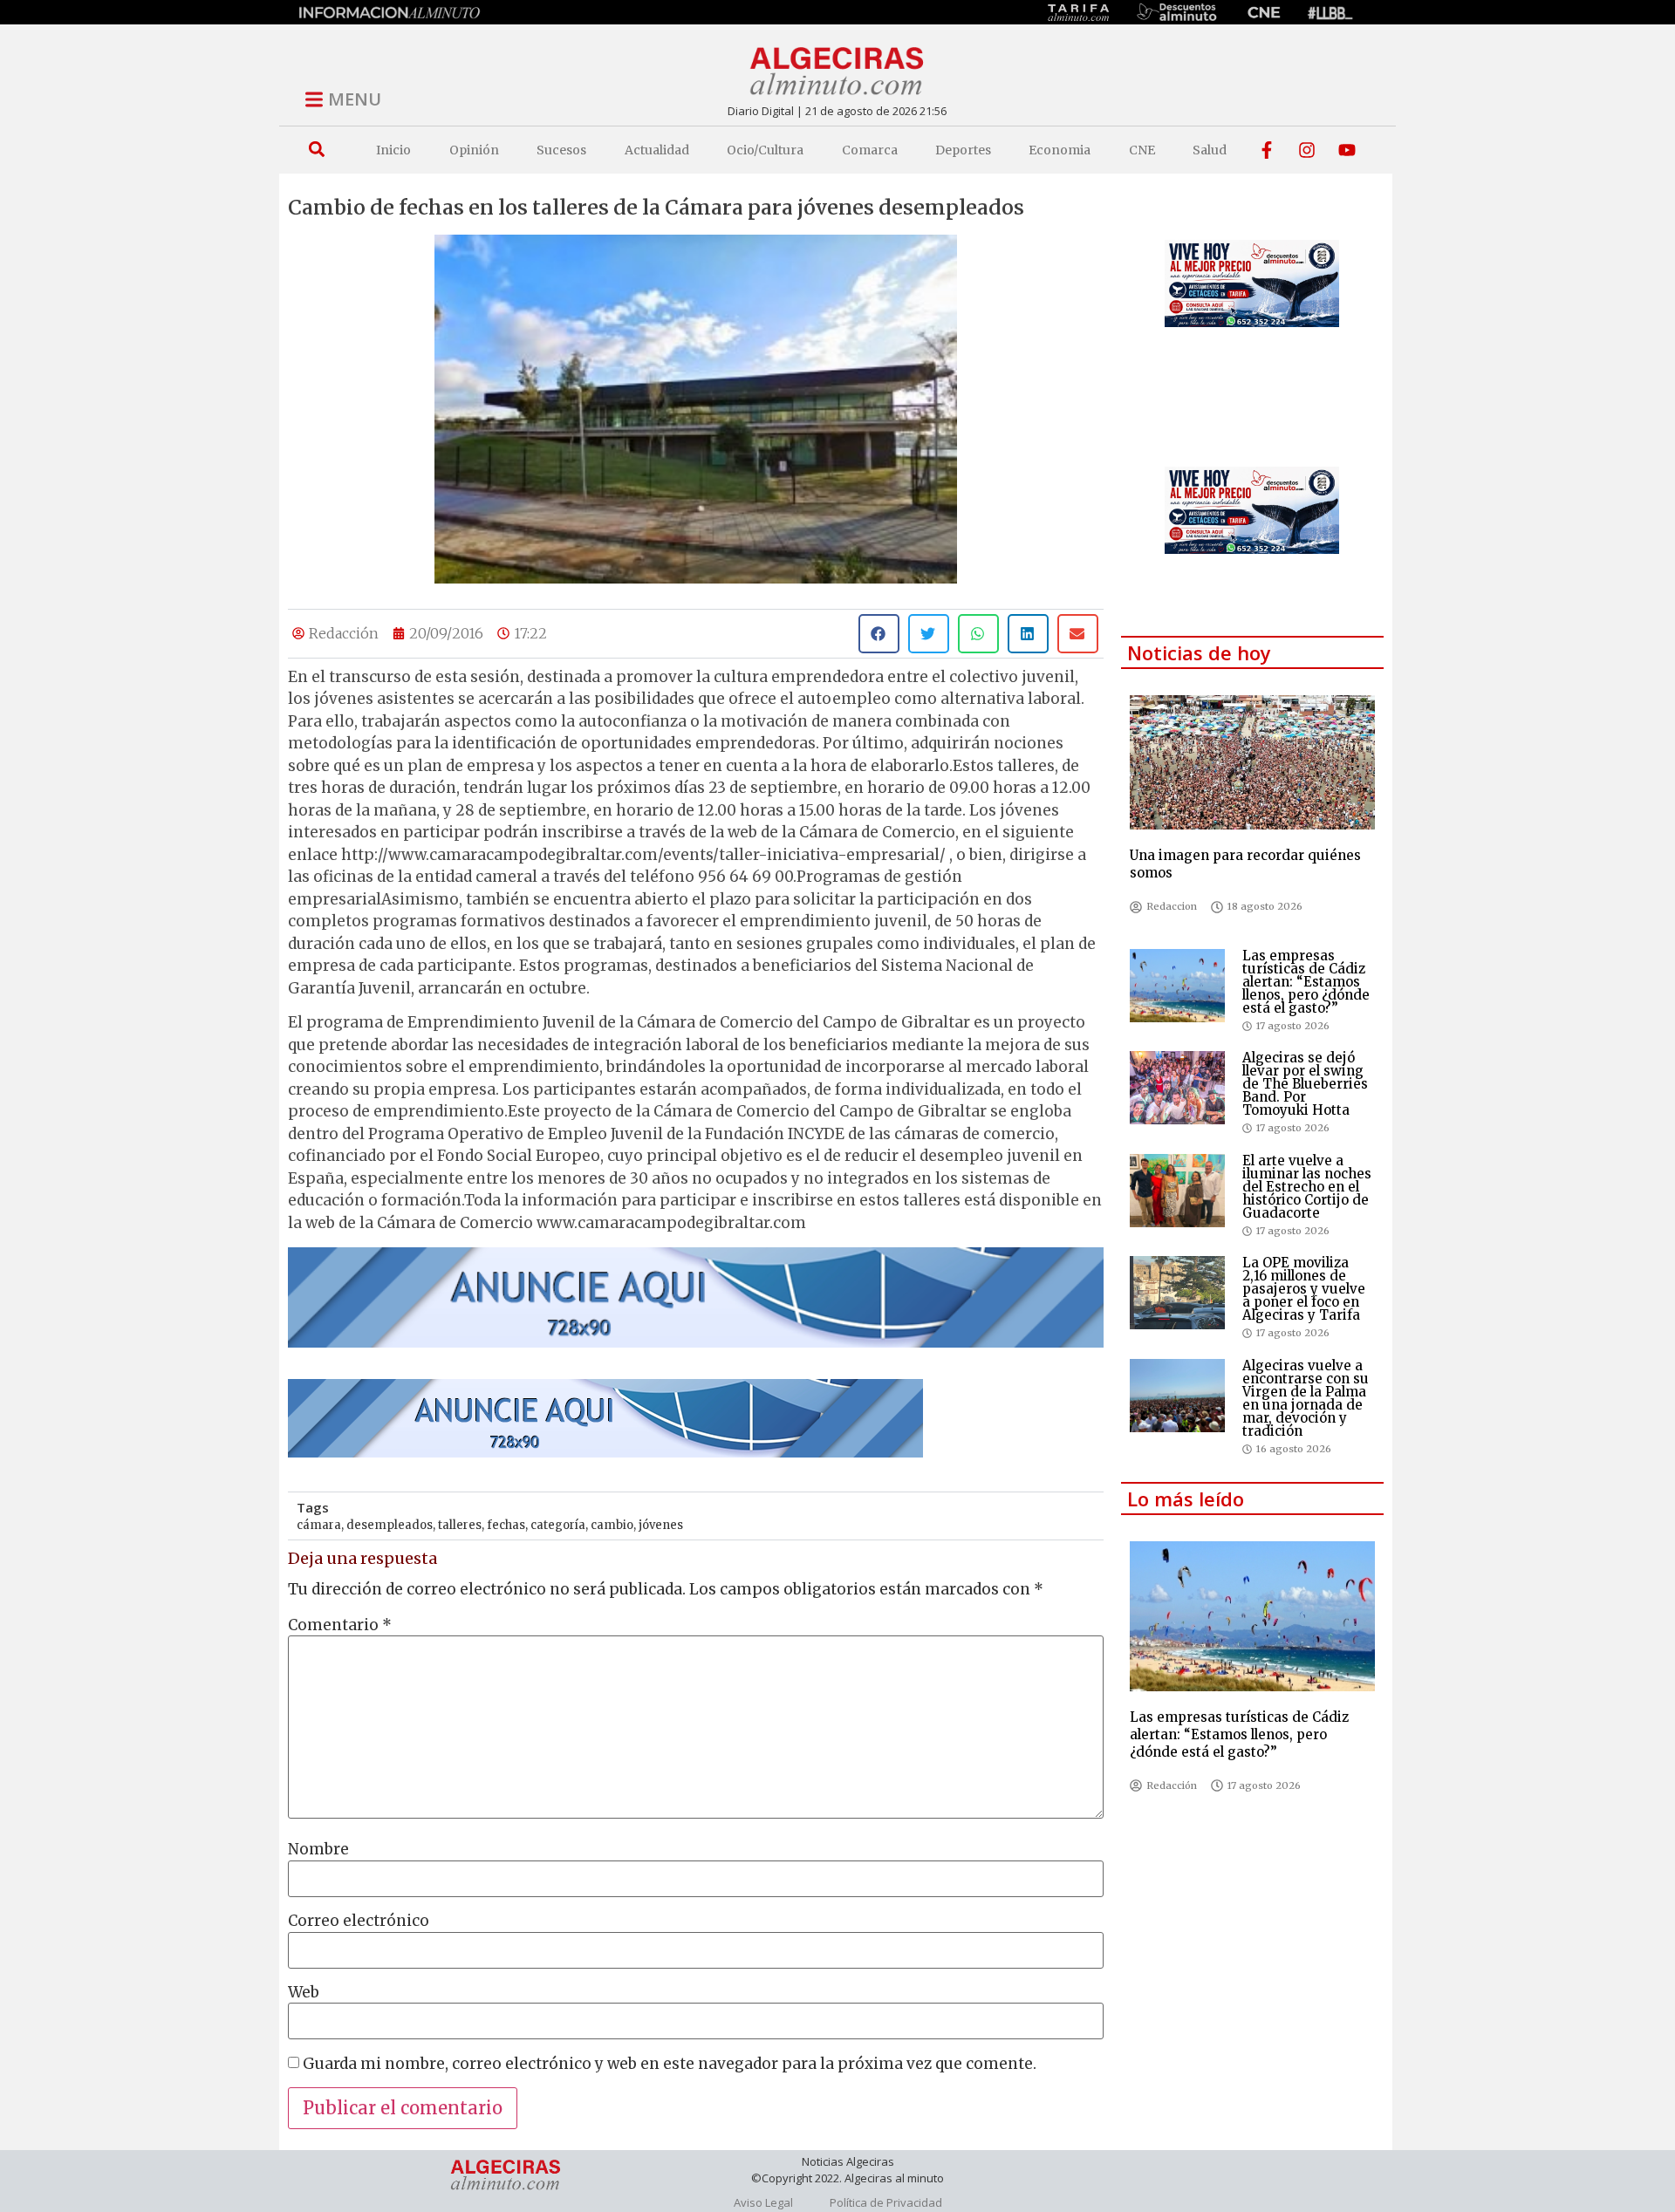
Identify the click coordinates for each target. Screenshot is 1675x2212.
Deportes (963, 150)
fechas (506, 1525)
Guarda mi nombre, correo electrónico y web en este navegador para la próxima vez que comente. (670, 2064)
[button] (316, 150)
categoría (558, 1525)
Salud (1210, 150)
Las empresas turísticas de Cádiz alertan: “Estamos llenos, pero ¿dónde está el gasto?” (1306, 982)
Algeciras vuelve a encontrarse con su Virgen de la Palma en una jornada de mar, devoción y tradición (1306, 1398)
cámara (319, 1525)
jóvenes (661, 1525)
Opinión (474, 150)
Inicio (393, 150)
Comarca (870, 150)
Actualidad (657, 150)
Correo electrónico (359, 1921)
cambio (612, 1525)
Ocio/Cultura (765, 150)
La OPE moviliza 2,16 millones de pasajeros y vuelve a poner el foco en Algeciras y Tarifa (1304, 1289)
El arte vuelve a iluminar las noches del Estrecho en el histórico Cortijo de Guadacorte (1307, 1187)
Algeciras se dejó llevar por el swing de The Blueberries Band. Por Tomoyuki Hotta (1305, 1084)
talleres (460, 1525)
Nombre (318, 1850)
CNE (1142, 150)
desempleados (390, 1525)
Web (304, 1993)
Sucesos (561, 150)
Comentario (340, 1625)
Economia (1060, 150)
